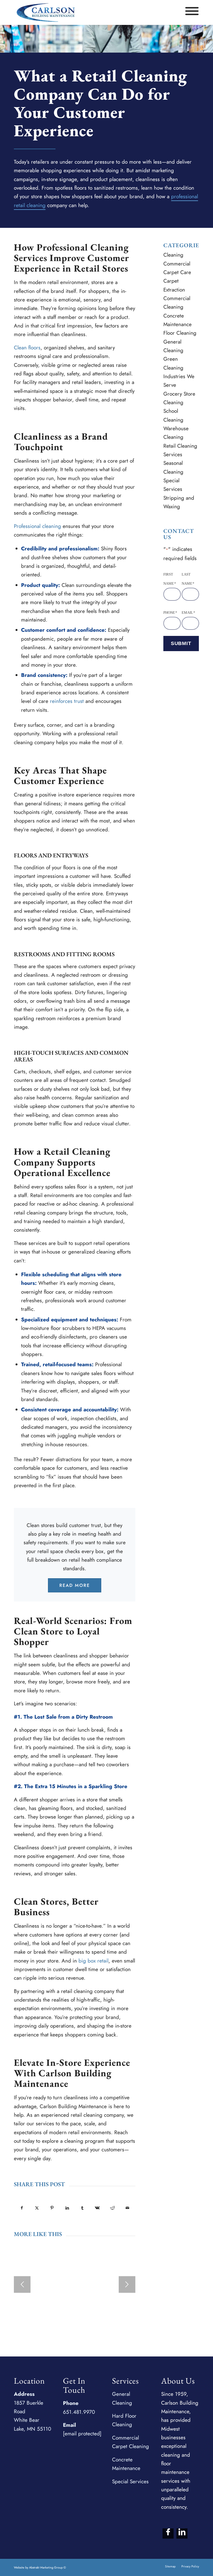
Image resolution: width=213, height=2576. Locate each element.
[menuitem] (170, 2566)
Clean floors (27, 348)
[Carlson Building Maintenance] (46, 12)
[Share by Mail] (127, 2208)
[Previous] (22, 2284)
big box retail (93, 1961)
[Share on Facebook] (22, 2208)
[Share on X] (37, 2208)
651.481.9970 (79, 2412)
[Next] (127, 2284)
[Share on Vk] (97, 2208)
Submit (181, 643)
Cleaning (173, 255)
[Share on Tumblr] (82, 2208)
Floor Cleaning (180, 333)
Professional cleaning (37, 526)
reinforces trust (67, 701)
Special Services (130, 2481)
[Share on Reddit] (112, 2208)
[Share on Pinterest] (52, 2208)
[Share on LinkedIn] (67, 2208)
